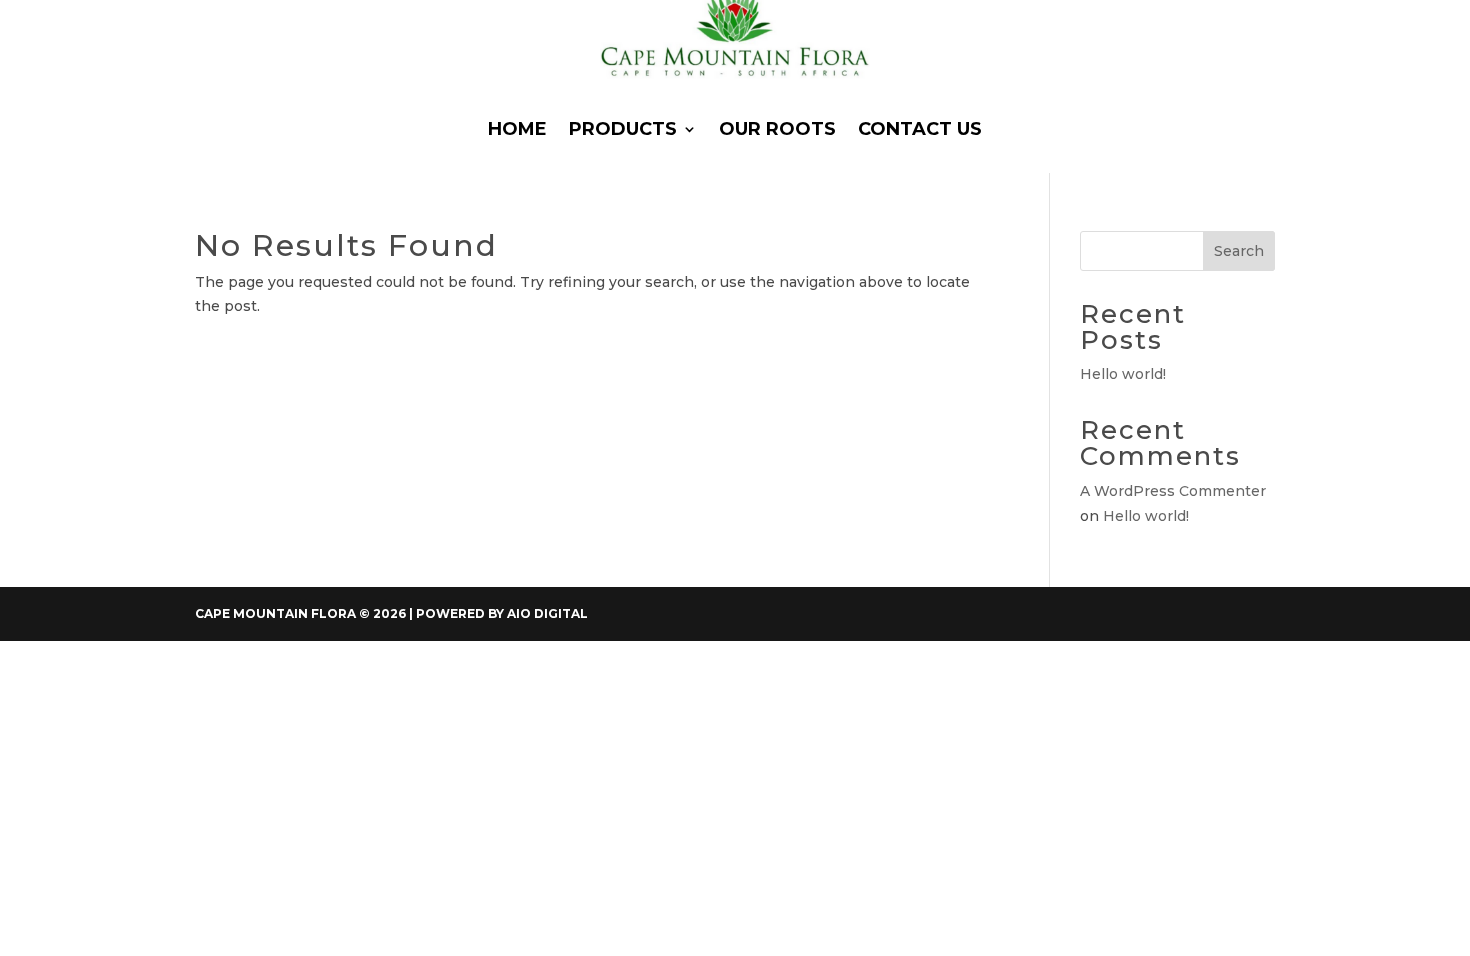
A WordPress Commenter (1173, 491)
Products (623, 129)
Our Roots (777, 129)
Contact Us (920, 129)
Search (1239, 251)
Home (517, 129)
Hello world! (1123, 374)
